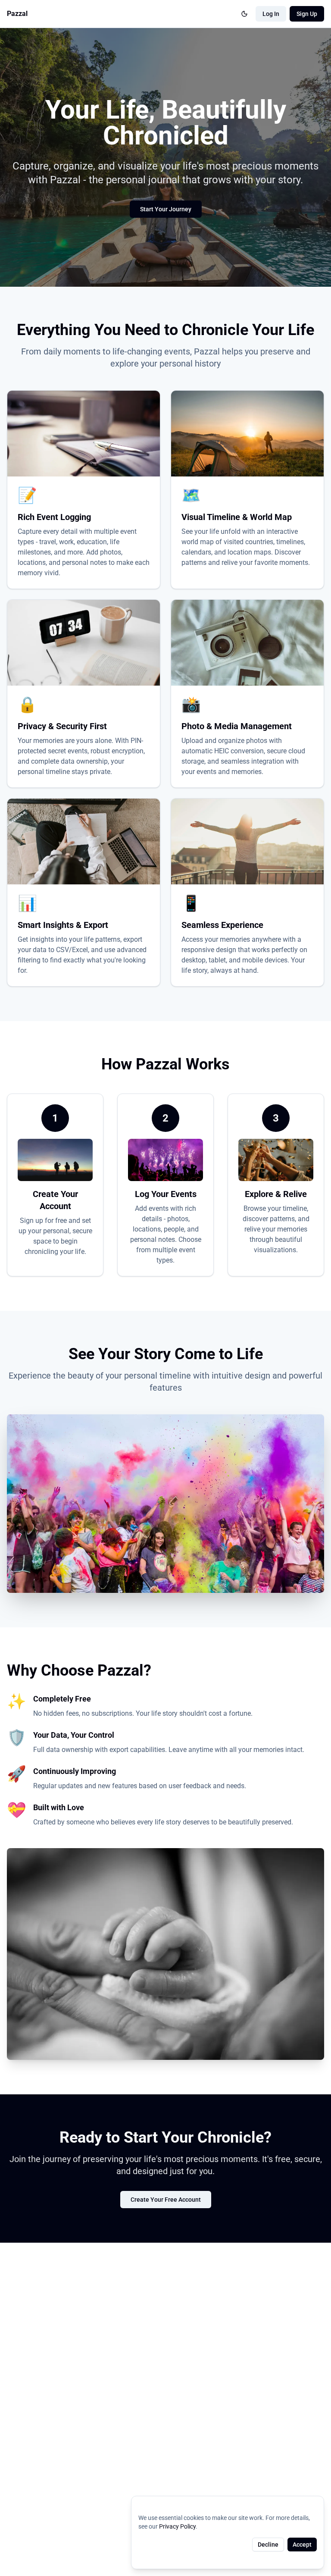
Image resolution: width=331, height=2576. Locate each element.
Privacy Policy (177, 2526)
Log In (271, 14)
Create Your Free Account (166, 2200)
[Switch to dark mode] (244, 14)
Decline (268, 2545)
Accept (302, 2545)
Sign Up (307, 14)
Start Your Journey (166, 209)
